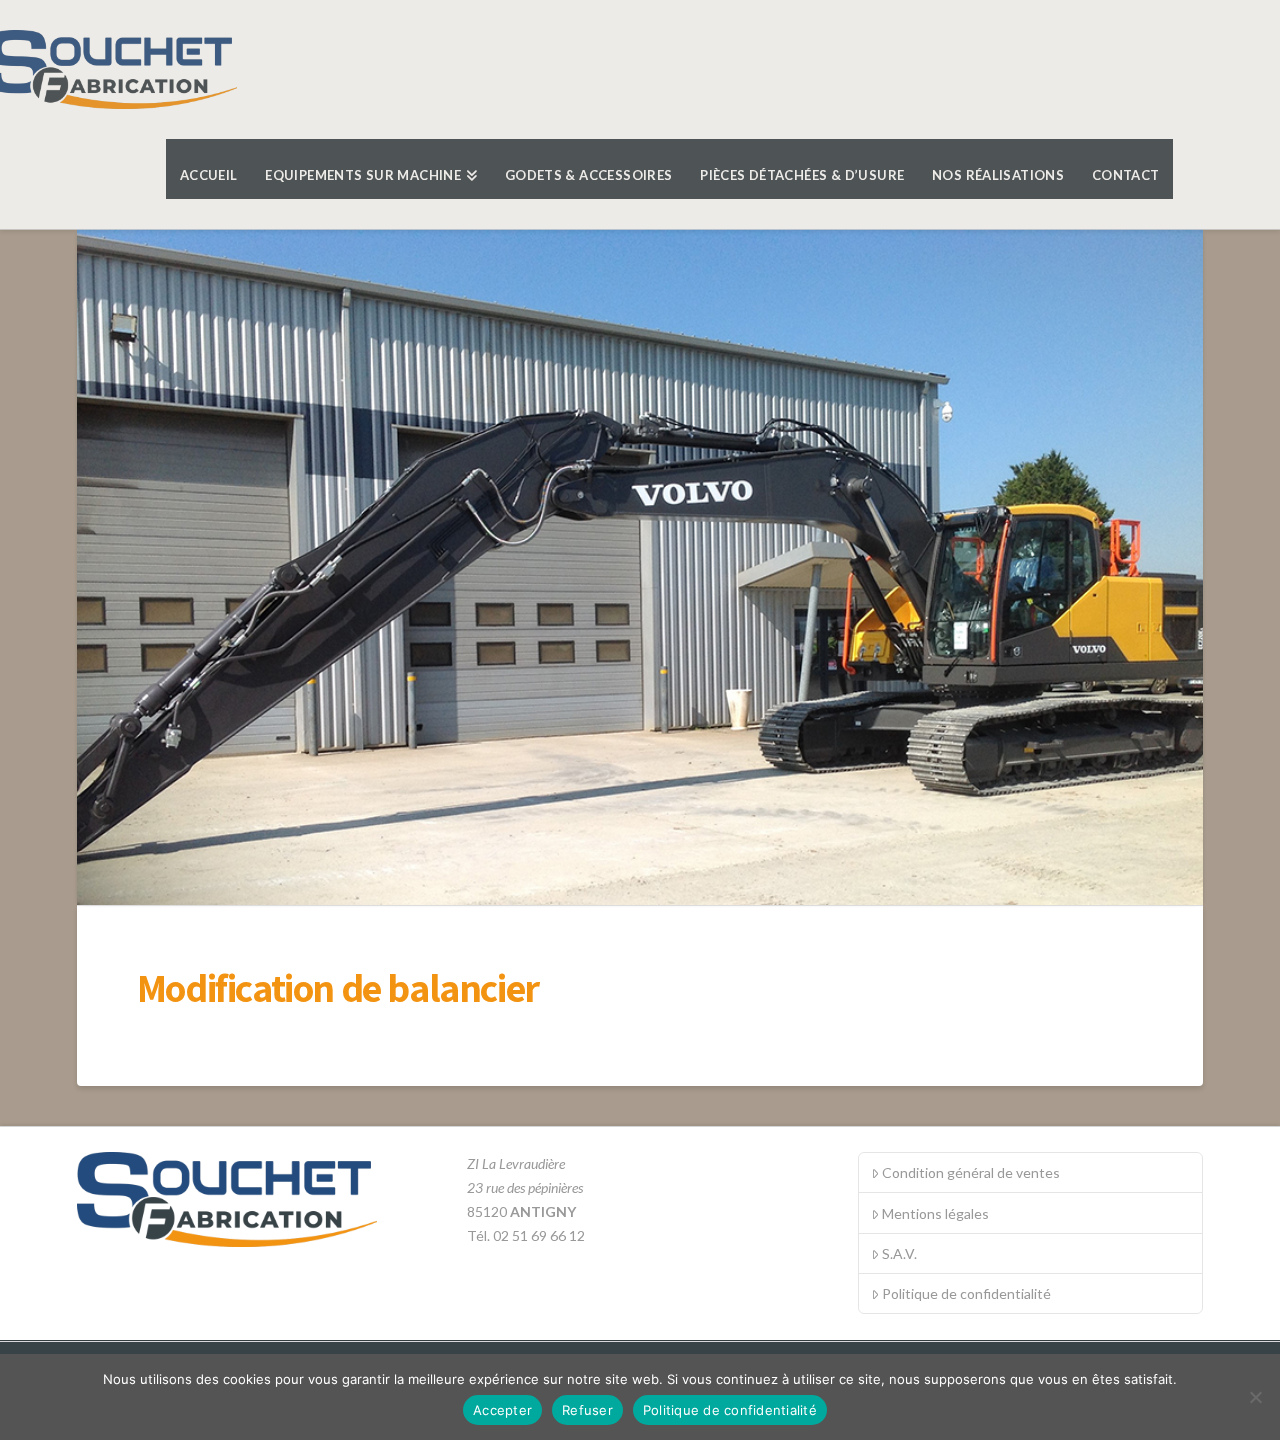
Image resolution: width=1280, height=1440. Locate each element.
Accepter (502, 1410)
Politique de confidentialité (966, 1293)
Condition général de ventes (971, 1172)
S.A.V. (899, 1253)
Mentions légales (935, 1213)
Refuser (587, 1410)
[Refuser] (1255, 1397)
